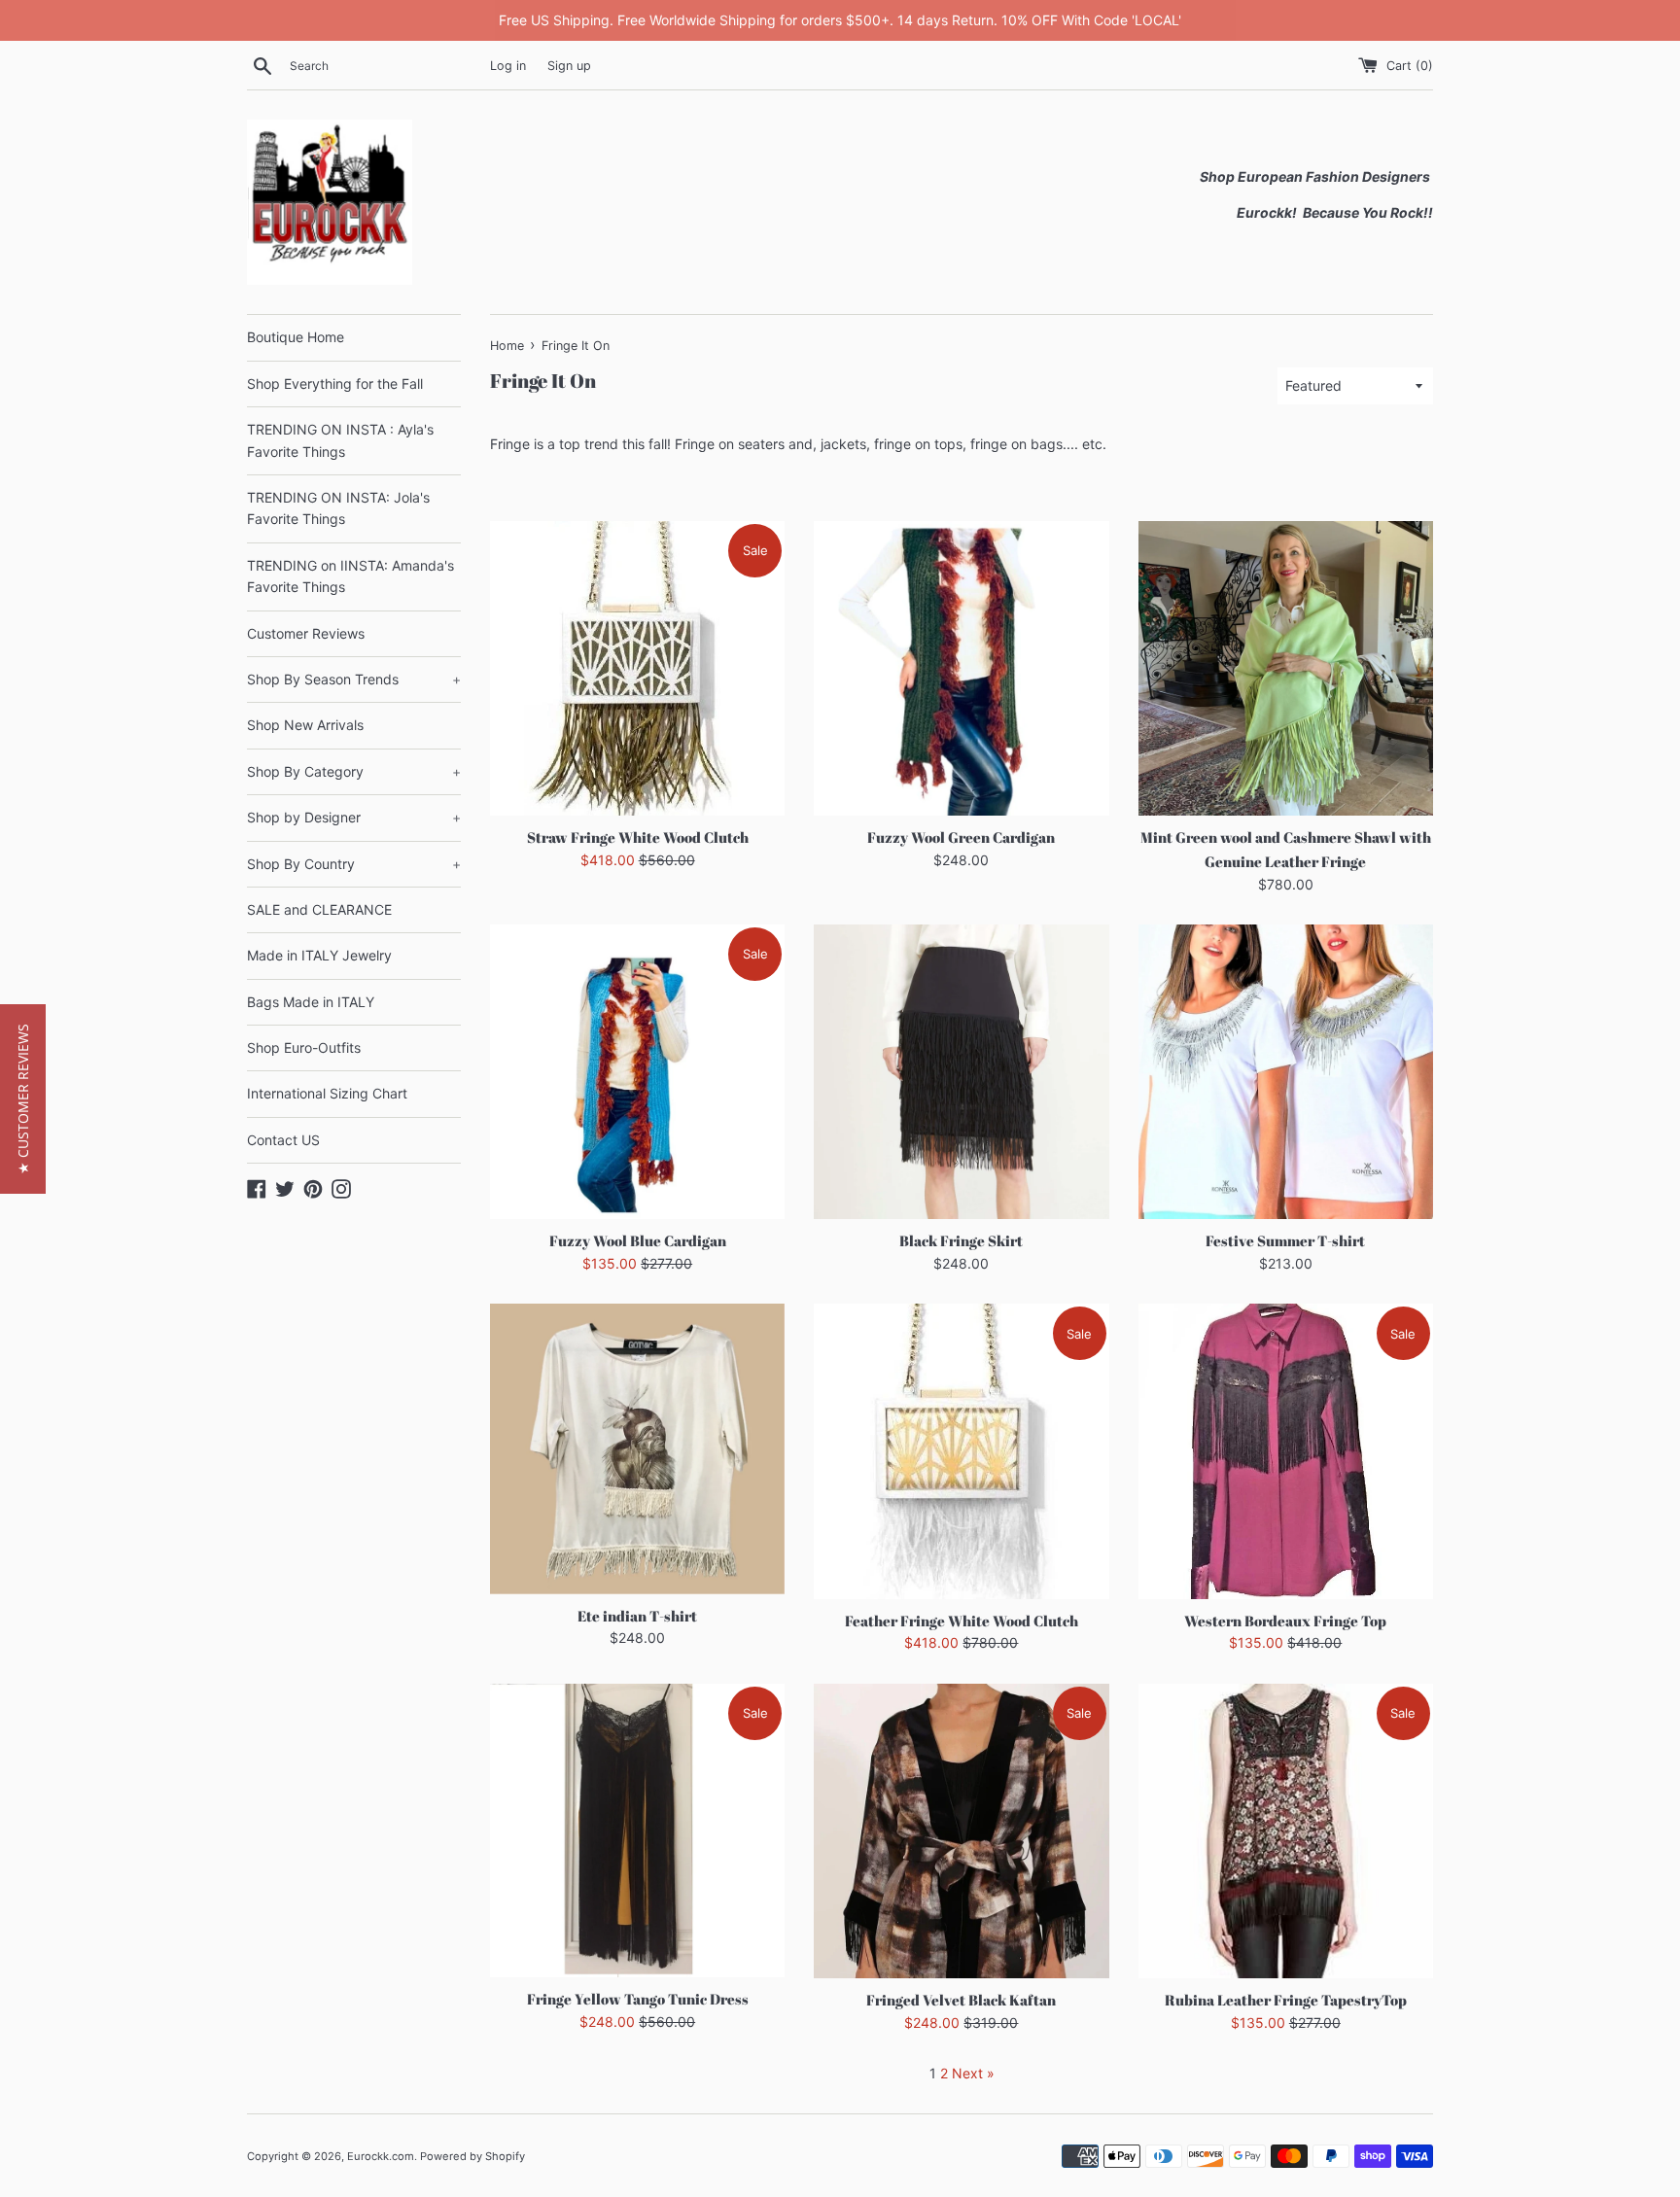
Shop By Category (354, 771)
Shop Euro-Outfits (304, 1047)
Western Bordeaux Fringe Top (1285, 1621)
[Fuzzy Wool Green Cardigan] (961, 668)
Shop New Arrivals (305, 725)
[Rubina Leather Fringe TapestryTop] (1286, 1831)
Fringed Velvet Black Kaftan (961, 2000)
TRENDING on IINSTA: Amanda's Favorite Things (350, 576)
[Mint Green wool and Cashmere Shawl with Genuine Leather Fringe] (1286, 668)
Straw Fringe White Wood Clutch (638, 837)
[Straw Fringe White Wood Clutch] (637, 668)
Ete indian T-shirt (637, 1616)
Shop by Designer (354, 817)
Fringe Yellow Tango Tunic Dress (638, 1999)
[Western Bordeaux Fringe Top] (1286, 1451)
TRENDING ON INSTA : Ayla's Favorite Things (340, 440)
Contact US (283, 1140)
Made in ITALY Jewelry (319, 955)
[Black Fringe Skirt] (961, 1072)
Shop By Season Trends (354, 679)
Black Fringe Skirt (961, 1240)
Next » (973, 2073)
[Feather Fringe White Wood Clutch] (961, 1451)
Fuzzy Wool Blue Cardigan (638, 1240)
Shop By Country (354, 864)
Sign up (569, 66)
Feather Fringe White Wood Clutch (962, 1621)
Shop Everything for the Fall (335, 384)
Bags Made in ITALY (311, 1002)
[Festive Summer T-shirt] (1286, 1072)
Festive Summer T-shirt (1285, 1240)
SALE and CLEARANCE (319, 909)
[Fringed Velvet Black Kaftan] (961, 1831)
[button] (23, 1099)
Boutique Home (296, 337)
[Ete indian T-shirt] (637, 1448)
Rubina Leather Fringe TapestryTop (1286, 2000)
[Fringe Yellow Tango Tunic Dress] (637, 1831)
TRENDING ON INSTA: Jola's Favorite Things (338, 508)
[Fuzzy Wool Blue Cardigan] (637, 1072)
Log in (508, 66)
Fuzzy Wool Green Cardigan (961, 837)
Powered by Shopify (472, 2156)
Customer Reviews (306, 633)
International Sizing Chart (327, 1093)
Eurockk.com (381, 2156)
